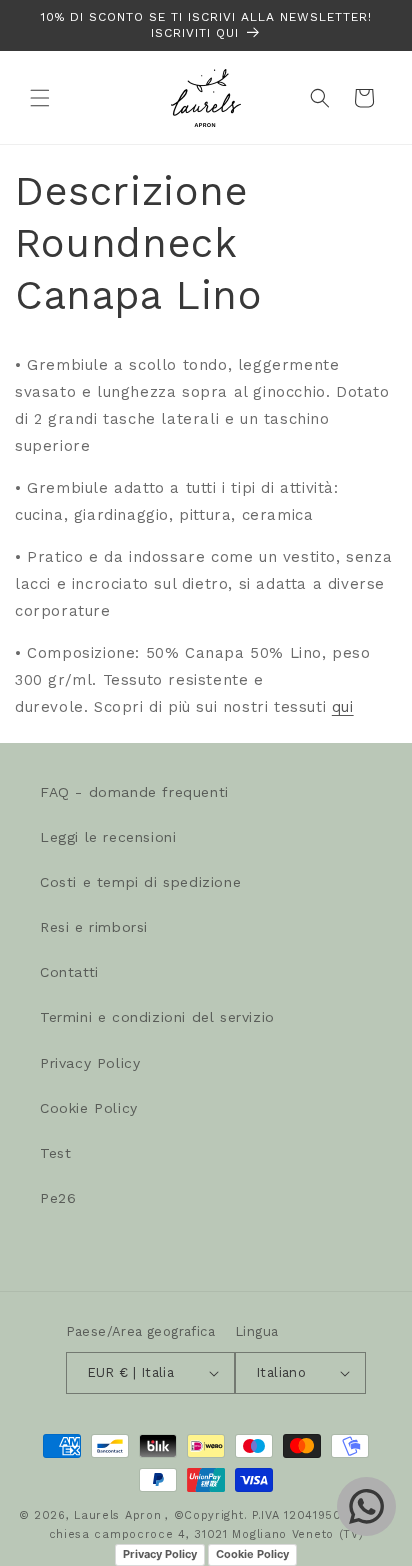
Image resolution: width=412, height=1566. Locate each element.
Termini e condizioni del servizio (157, 1017)
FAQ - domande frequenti (134, 792)
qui (343, 707)
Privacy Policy (90, 1063)
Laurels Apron (117, 1515)
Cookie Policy (89, 1108)
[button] (40, 98)
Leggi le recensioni (108, 837)
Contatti (69, 972)
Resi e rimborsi (94, 927)
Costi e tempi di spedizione (140, 882)
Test (55, 1153)
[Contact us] (366, 1506)
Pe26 (58, 1198)
